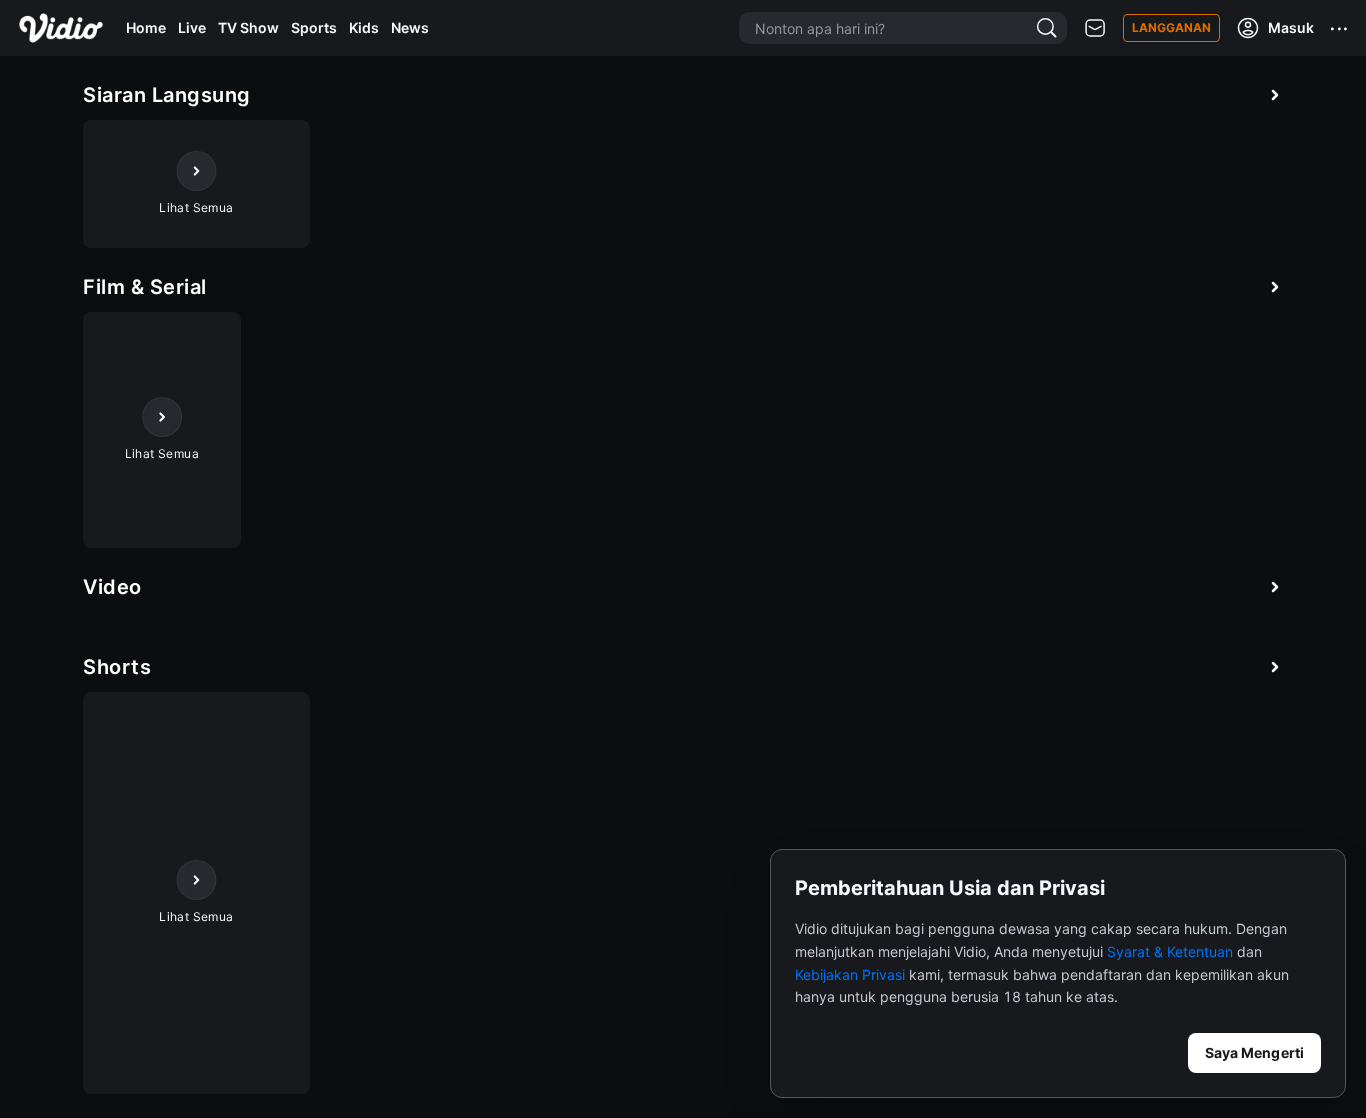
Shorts (117, 667)
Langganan (1171, 27)
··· (1340, 28)
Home (146, 27)
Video (112, 587)
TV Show (248, 27)
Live (192, 27)
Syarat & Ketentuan (1170, 951)
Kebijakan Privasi (850, 974)
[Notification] (1095, 28)
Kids (364, 27)
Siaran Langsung (167, 95)
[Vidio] (61, 28)
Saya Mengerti (1254, 1052)
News (410, 27)
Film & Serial (145, 287)
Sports (314, 27)
